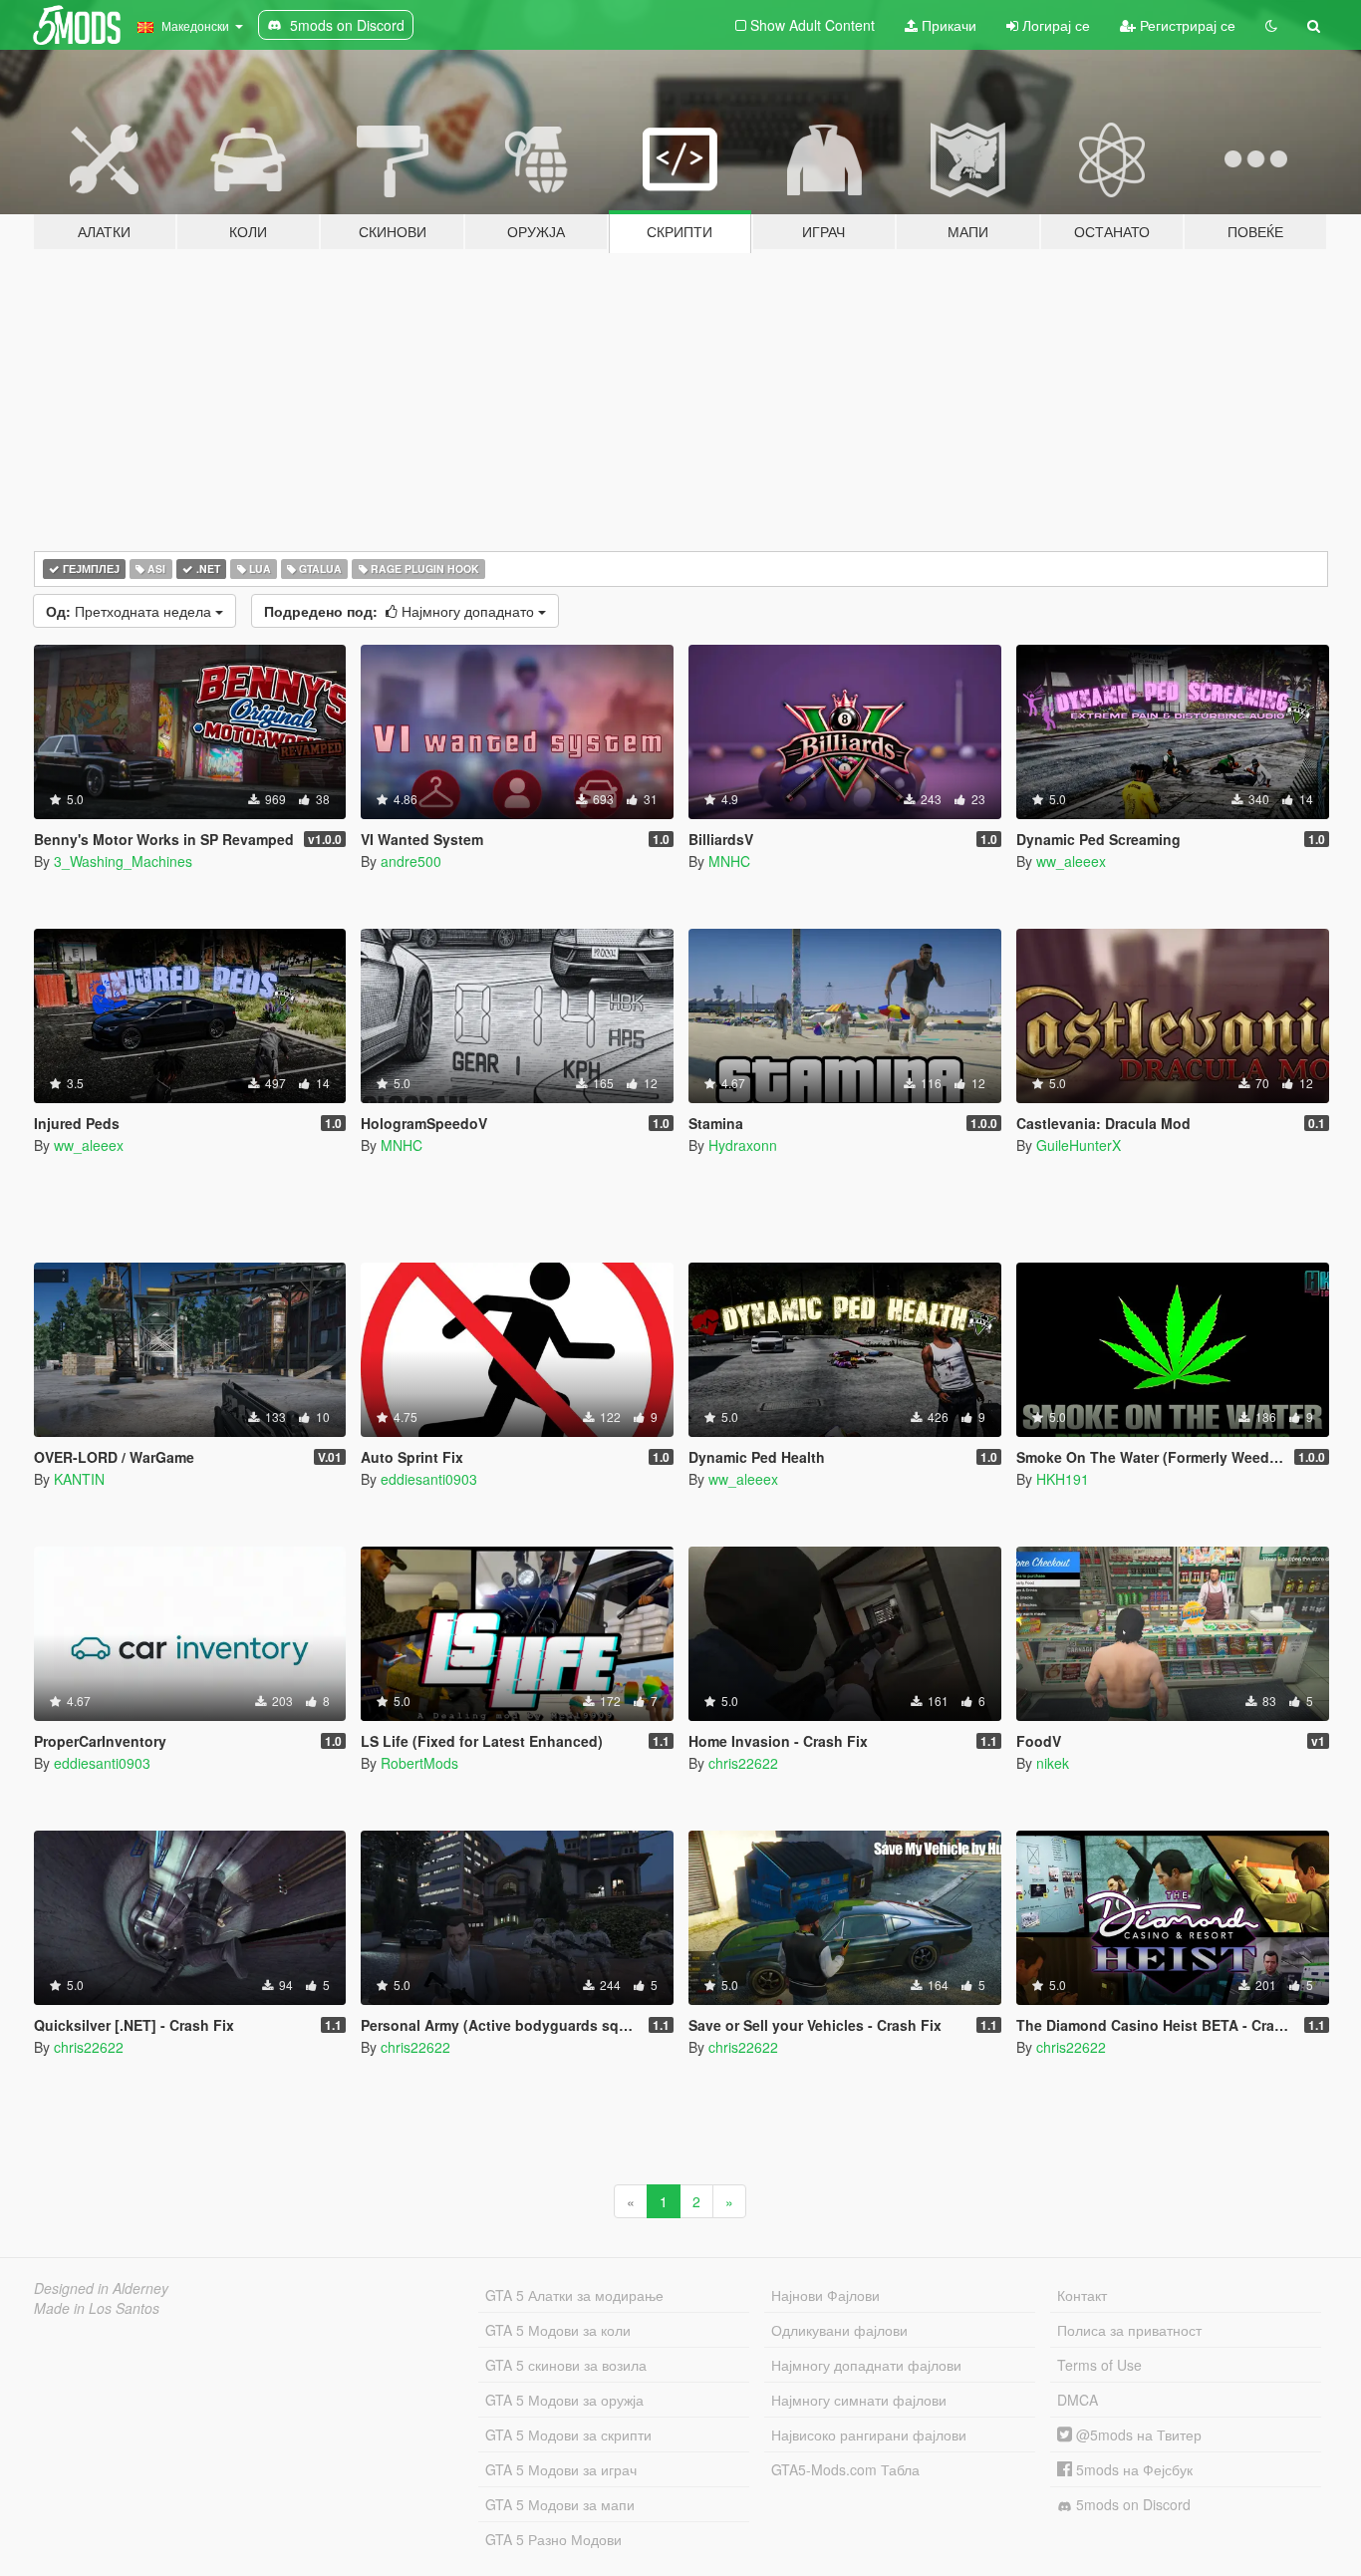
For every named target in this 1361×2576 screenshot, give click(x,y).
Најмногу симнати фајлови (859, 2400)
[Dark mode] (1271, 25)
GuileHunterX (1079, 1145)
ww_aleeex (1071, 861)
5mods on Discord (1131, 2504)
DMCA (1078, 2400)
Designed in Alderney (101, 2288)
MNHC (729, 861)
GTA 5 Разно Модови (553, 2539)
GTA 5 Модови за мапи (560, 2504)
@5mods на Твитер (1137, 2434)
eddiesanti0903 (429, 1479)
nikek (1053, 1763)
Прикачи (947, 25)
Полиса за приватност (1129, 2330)
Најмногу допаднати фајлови (866, 2365)
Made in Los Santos (97, 2308)
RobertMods (419, 1763)
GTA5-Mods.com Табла (845, 2469)
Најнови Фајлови (825, 2295)
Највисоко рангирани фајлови (869, 2434)
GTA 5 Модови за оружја (564, 2400)
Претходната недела (131, 611)
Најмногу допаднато (401, 611)
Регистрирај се (1186, 25)
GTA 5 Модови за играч (561, 2469)
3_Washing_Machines (123, 861)
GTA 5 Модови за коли (558, 2330)
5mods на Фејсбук (1132, 2469)
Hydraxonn (743, 1145)
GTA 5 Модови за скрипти (568, 2434)
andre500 (411, 861)
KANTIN (79, 1479)
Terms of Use (1099, 2365)
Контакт (1082, 2295)
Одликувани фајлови (839, 2330)
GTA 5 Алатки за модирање (574, 2295)
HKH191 (1063, 1479)
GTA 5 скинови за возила (566, 2365)
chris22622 (743, 1763)
